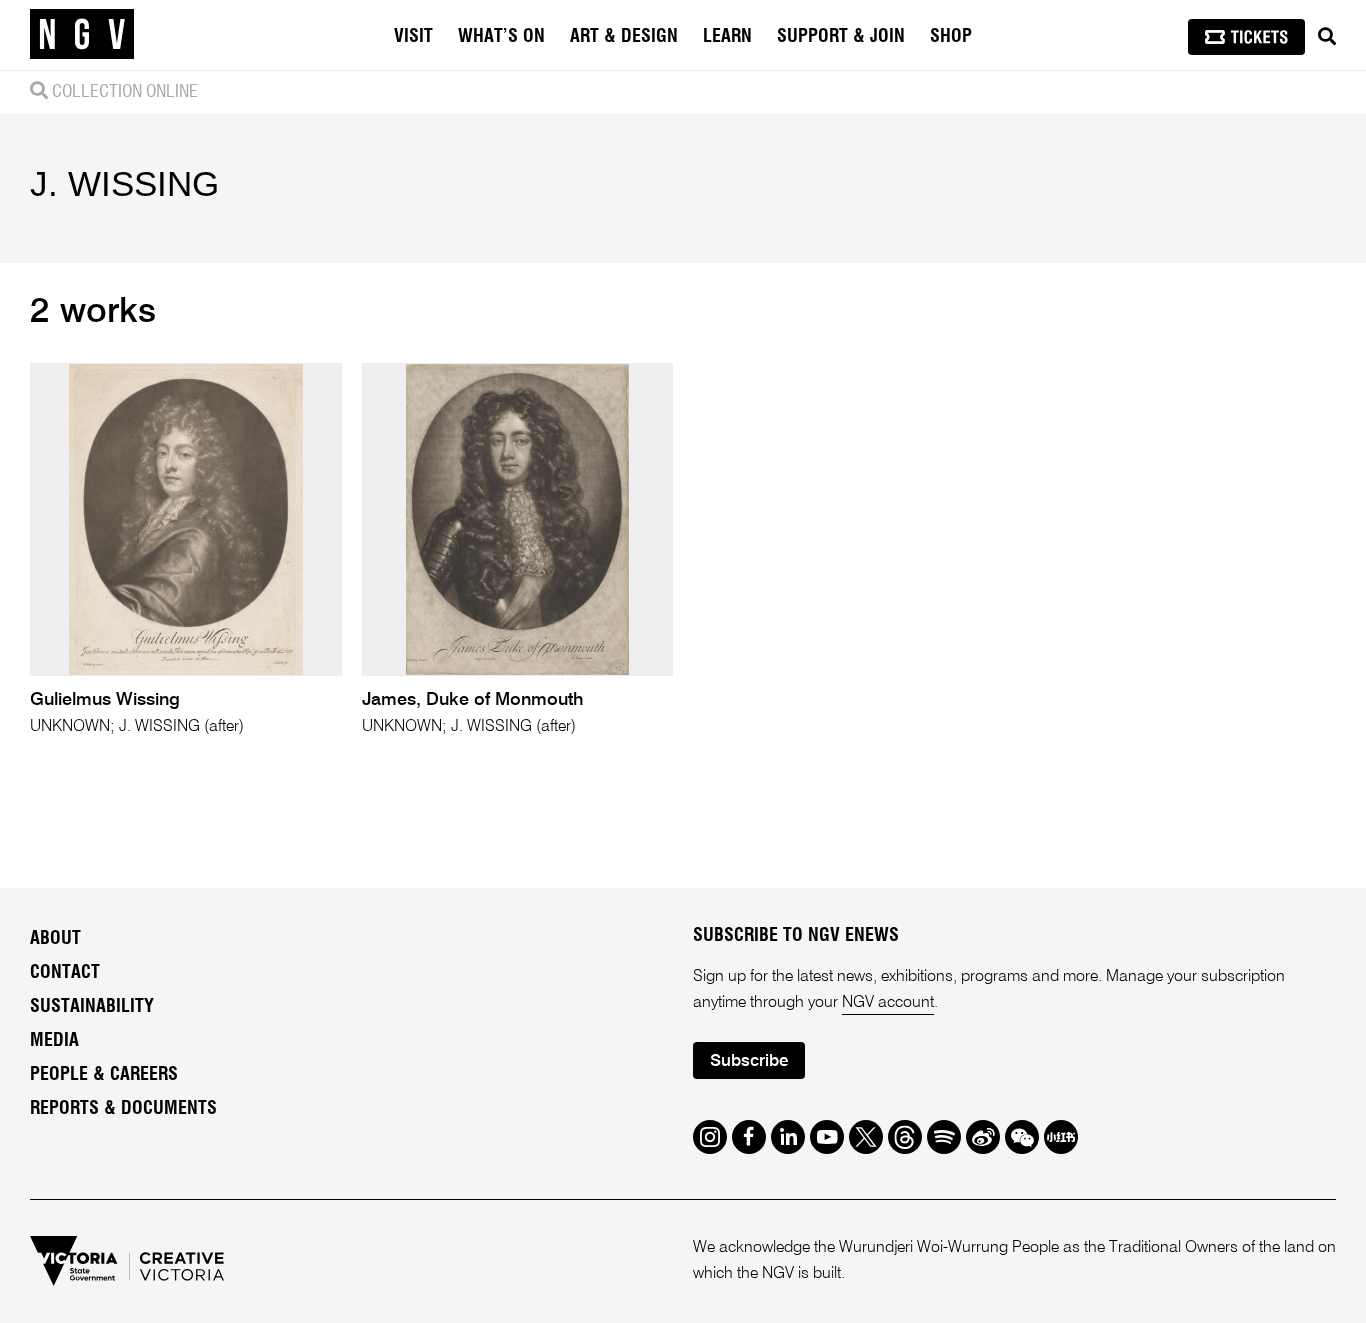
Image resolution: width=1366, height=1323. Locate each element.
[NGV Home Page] (82, 35)
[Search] (1327, 37)
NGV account (888, 1003)
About (55, 939)
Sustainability (92, 1007)
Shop (951, 37)
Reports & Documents (123, 1109)
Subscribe (749, 1061)
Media (54, 1041)
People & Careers (104, 1075)
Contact (65, 973)
